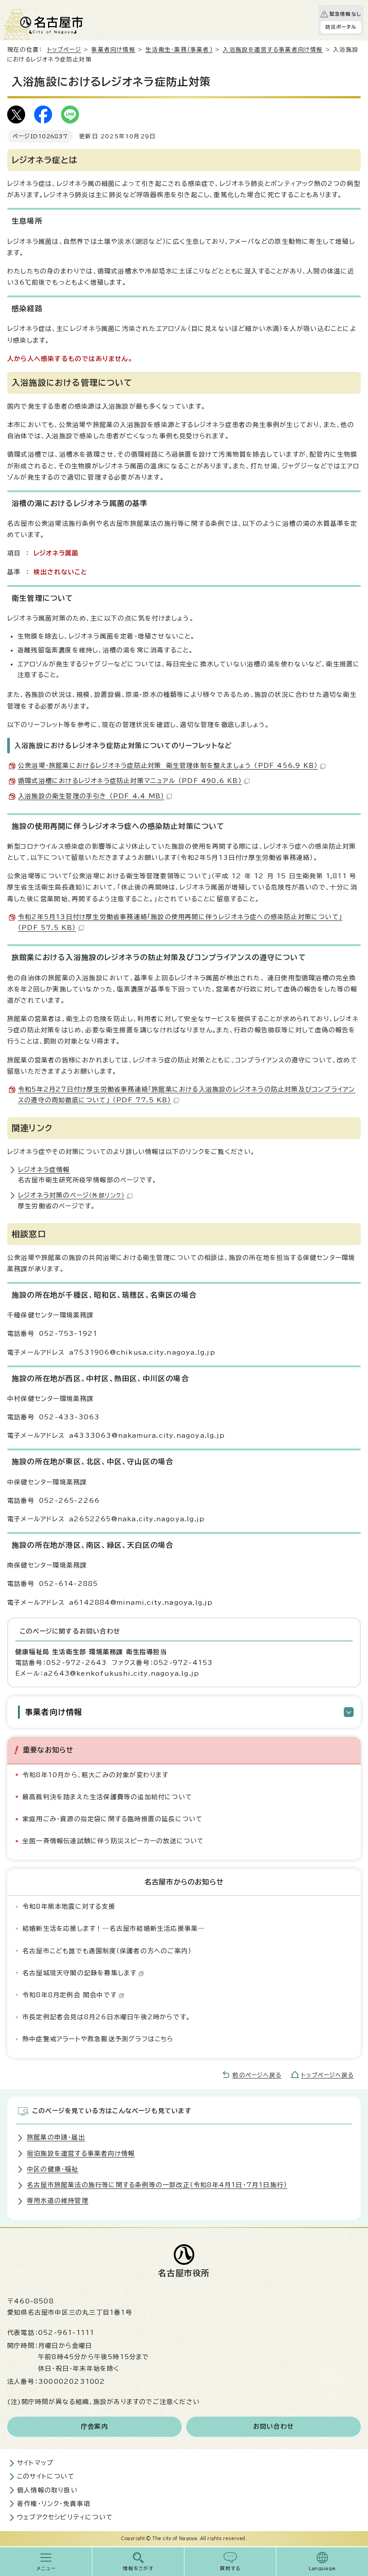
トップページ (64, 50)
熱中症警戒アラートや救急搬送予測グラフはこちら (98, 2039)
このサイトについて (46, 2476)
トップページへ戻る (327, 2075)
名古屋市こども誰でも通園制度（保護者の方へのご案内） (107, 1951)
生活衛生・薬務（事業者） (179, 50)
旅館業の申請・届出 (56, 2137)
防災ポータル (341, 27)
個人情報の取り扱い (47, 2490)
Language (322, 2568)
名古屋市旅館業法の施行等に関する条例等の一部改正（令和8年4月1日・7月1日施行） (157, 2185)
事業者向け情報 (113, 50)
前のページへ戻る (257, 2075)
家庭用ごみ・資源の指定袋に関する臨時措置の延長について (112, 1819)
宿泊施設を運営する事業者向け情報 (81, 2153)
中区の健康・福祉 (53, 2169)
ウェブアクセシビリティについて (65, 2517)
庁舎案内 (94, 2426)
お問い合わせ (274, 2426)
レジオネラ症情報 (44, 1170)
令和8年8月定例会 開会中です (70, 1995)
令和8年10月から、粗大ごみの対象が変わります (96, 1775)
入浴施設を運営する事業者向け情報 (273, 50)
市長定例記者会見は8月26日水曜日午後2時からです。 (106, 2017)
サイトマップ (35, 2463)
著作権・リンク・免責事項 (54, 2504)
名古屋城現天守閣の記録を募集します (79, 1973)
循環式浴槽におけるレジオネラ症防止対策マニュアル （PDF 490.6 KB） (130, 781)
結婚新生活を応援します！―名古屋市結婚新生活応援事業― (114, 1929)
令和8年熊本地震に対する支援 (69, 1907)
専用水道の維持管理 (58, 2201)
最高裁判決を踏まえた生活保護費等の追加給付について (107, 1797)
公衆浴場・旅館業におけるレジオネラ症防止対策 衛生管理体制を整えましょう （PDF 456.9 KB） (168, 766)
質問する (230, 2568)
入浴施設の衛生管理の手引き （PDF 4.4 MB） (91, 796)
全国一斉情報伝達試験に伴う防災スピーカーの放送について (113, 1841)
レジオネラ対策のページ (71, 1195)
